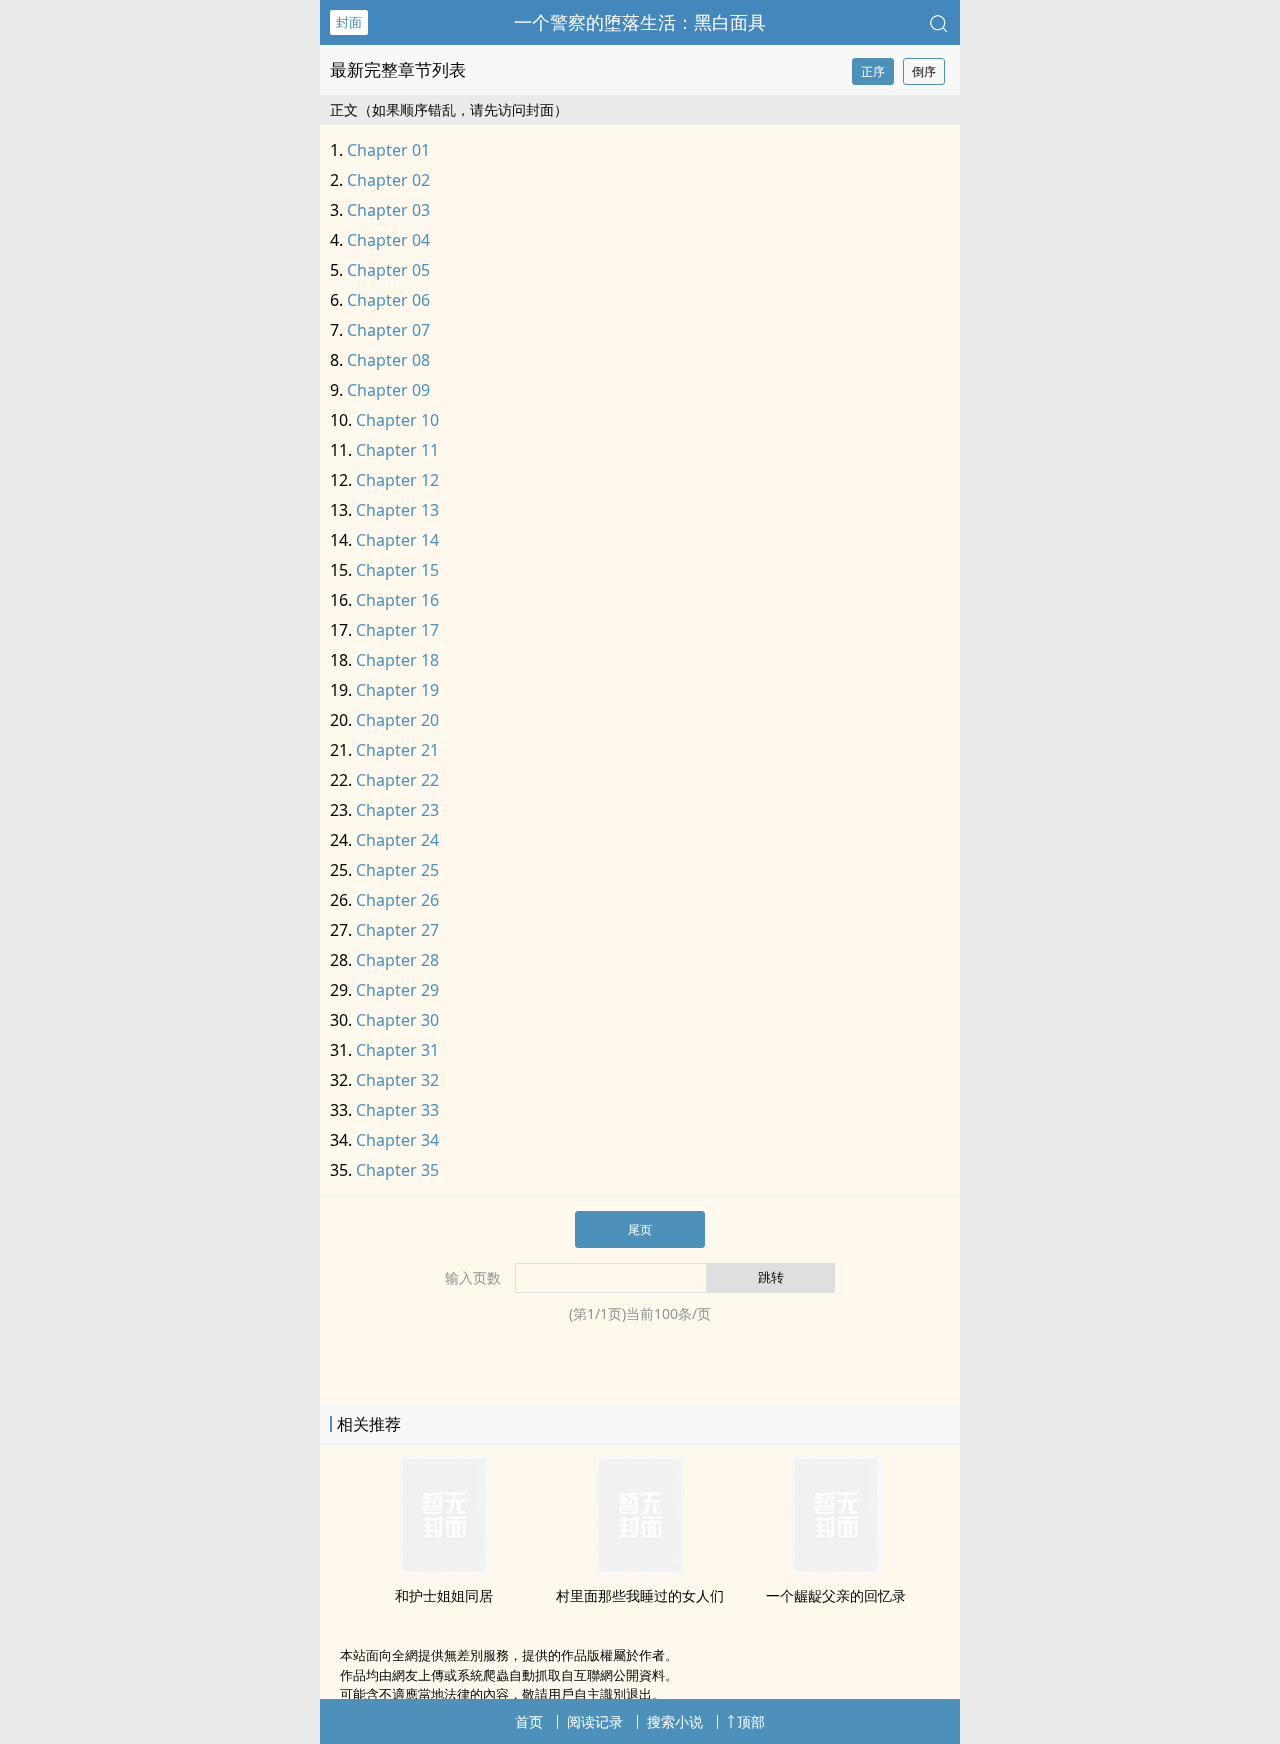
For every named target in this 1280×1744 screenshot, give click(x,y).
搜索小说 (675, 1721)
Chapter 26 (397, 900)
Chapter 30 (397, 1020)
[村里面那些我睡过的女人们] (640, 1569)
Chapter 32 (397, 1080)
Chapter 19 (397, 690)
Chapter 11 (397, 450)
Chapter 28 (397, 960)
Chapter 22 (397, 780)
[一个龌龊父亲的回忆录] (836, 1569)
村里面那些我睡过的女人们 (640, 1595)
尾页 (640, 1229)
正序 (873, 71)
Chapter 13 (397, 510)
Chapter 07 (388, 330)
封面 (349, 22)
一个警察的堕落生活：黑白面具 (640, 22)
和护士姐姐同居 (444, 1595)
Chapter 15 (397, 570)
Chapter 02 (388, 180)
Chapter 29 (397, 990)
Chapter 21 (397, 750)
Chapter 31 (397, 1050)
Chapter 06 (388, 300)
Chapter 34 (397, 1140)
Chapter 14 (397, 540)
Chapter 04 (388, 240)
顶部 (751, 1721)
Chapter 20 (397, 720)
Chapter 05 (388, 270)
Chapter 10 (397, 420)
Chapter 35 (397, 1170)
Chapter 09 (388, 390)
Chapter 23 (397, 810)
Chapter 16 (397, 600)
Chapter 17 (397, 630)
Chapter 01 (388, 150)
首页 (529, 1721)
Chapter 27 (397, 930)
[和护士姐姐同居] (444, 1569)
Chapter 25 (397, 870)
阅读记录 (595, 1721)
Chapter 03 (388, 210)
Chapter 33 (397, 1110)
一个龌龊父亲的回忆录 (836, 1595)
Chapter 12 (397, 480)
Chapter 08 (388, 360)
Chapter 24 (397, 840)
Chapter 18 (397, 660)
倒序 (924, 71)
